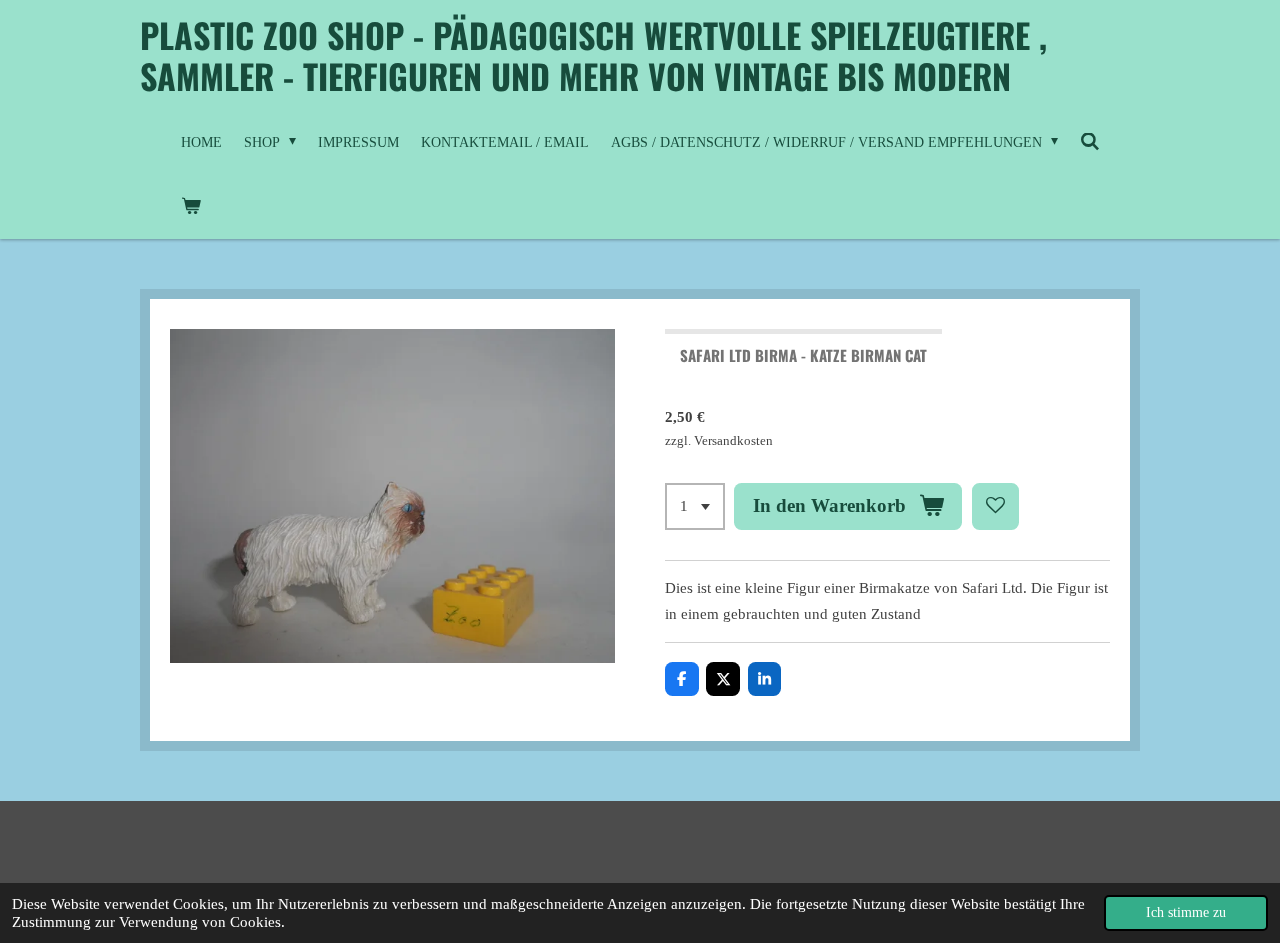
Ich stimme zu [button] (1186, 912)
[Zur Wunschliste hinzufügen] (995, 506)
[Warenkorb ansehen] (191, 207)
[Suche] (1090, 143)
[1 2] (695, 506)
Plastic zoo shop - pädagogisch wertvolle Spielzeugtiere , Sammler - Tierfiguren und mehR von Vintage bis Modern (593, 55)
